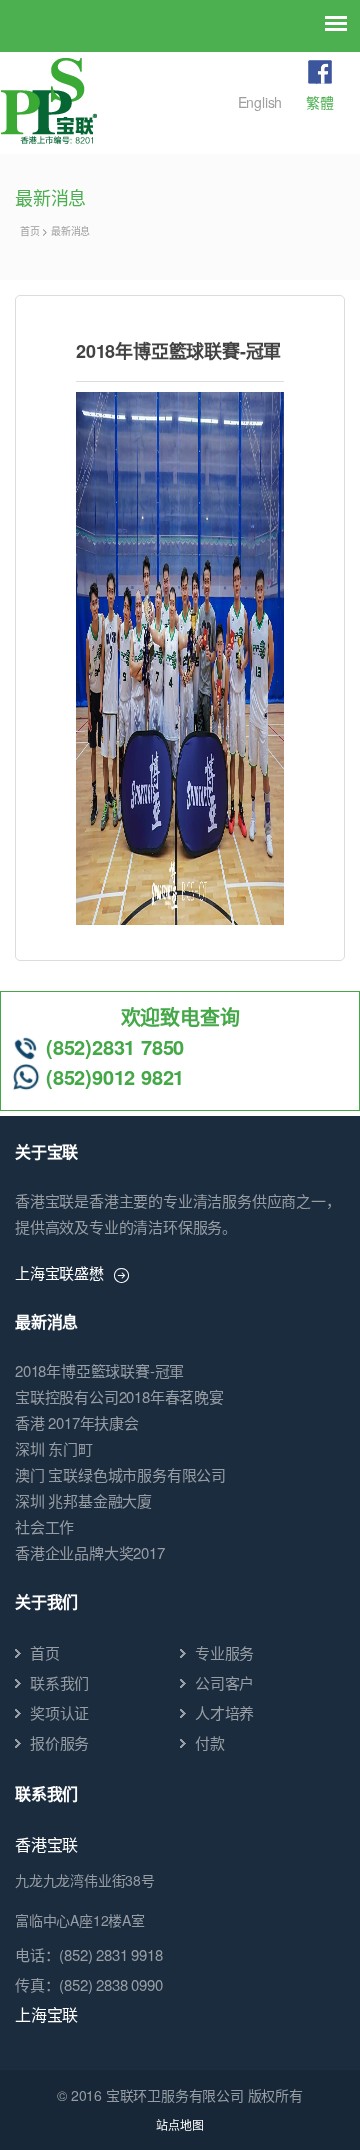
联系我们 (59, 1682)
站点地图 (179, 2124)
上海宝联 (46, 2014)
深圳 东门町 (54, 1448)
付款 (210, 1742)
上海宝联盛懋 (59, 1272)
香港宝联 (46, 1844)
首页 (30, 231)
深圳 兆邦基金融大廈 (83, 1500)
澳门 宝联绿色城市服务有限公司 (120, 1474)
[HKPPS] (49, 101)
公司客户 (224, 1682)
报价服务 (59, 1742)
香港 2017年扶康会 (77, 1422)
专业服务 (224, 1652)
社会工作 (44, 1526)
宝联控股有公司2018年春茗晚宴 (119, 1396)
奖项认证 (59, 1712)
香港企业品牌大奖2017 (90, 1552)
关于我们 (46, 1601)
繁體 (320, 102)
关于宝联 (46, 1151)
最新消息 (70, 231)
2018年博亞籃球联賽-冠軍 (99, 1370)
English (260, 102)
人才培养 (224, 1712)
